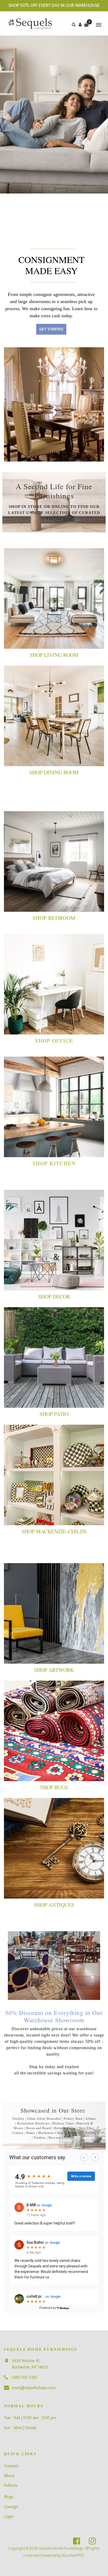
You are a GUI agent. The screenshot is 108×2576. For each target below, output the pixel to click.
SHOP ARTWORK (54, 1670)
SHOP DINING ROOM (54, 772)
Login (9, 2517)
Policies (11, 2486)
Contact (11, 2466)
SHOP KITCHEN (54, 1163)
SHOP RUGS (54, 1787)
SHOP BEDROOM (54, 918)
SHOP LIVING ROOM (54, 655)
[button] (80, 24)
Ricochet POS (73, 2556)
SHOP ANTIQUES (54, 1905)
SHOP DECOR (54, 1297)
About (9, 2476)
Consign (11, 2507)
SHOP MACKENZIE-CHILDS (54, 1531)
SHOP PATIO (54, 1414)
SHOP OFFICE (54, 1041)
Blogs (9, 2497)
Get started (51, 329)
